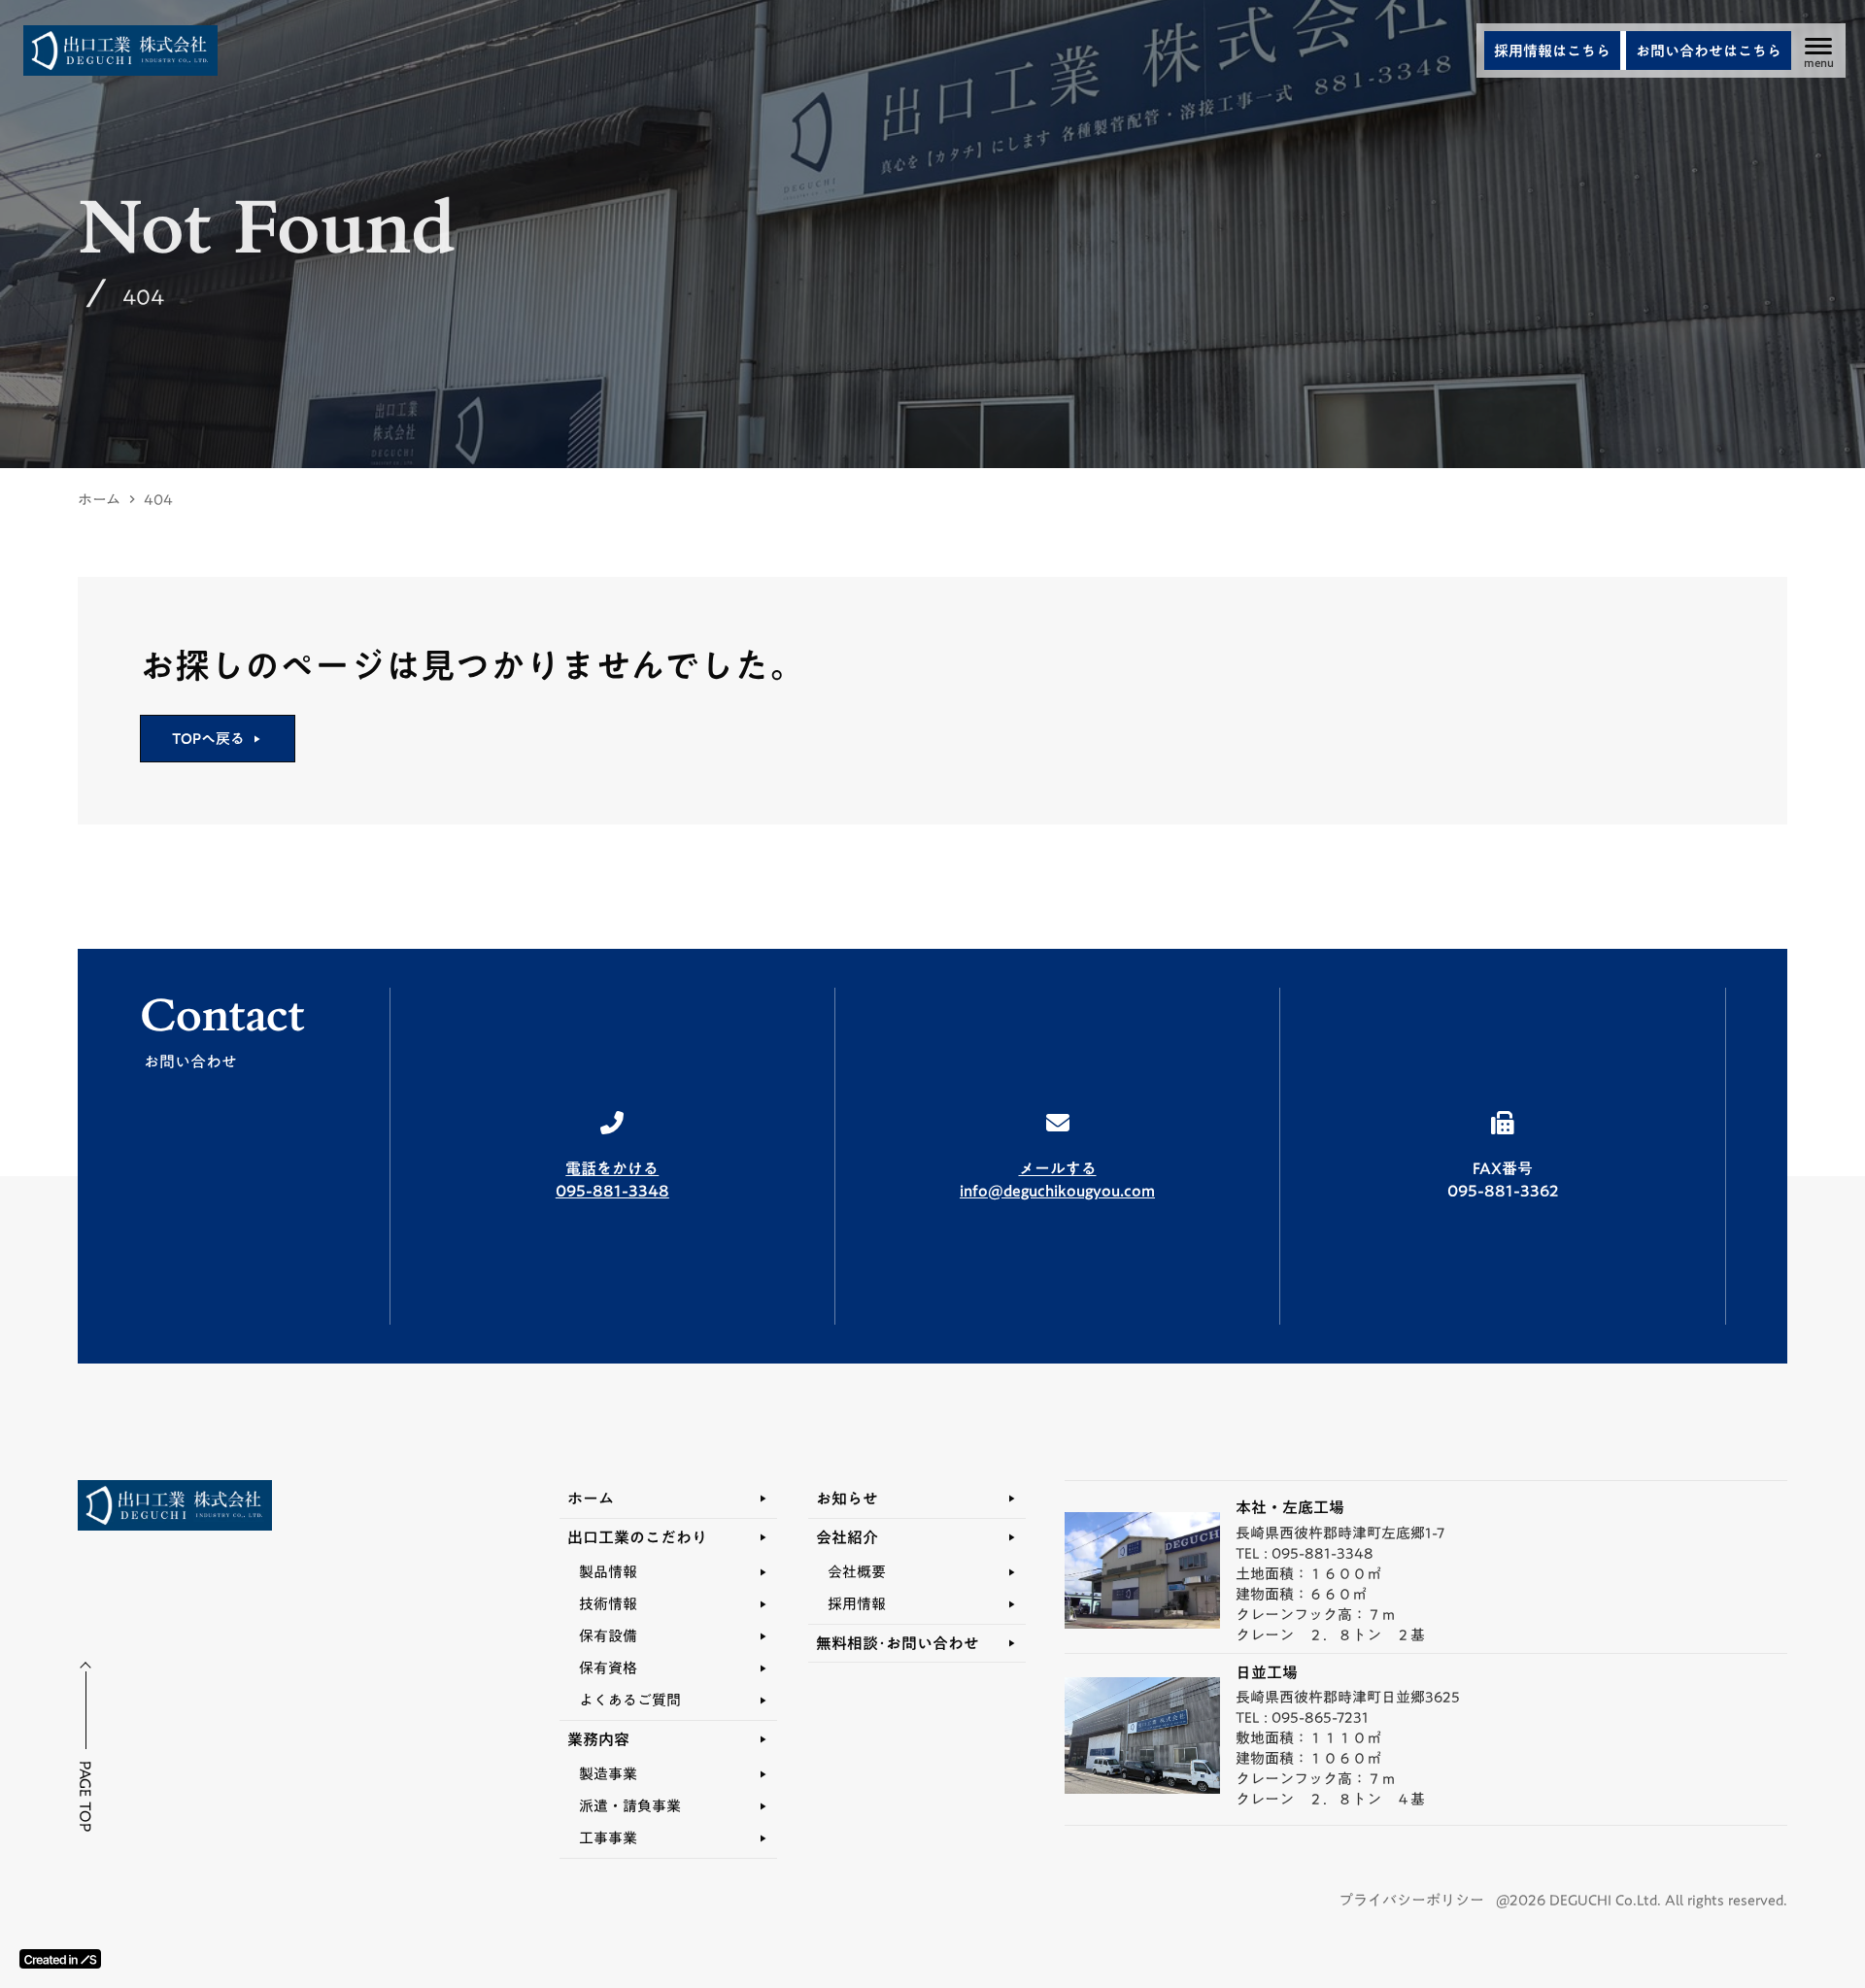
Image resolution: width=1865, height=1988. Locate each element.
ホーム (99, 500)
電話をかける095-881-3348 (612, 1179)
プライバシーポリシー (1411, 1900)
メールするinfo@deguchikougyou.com (1057, 1179)
